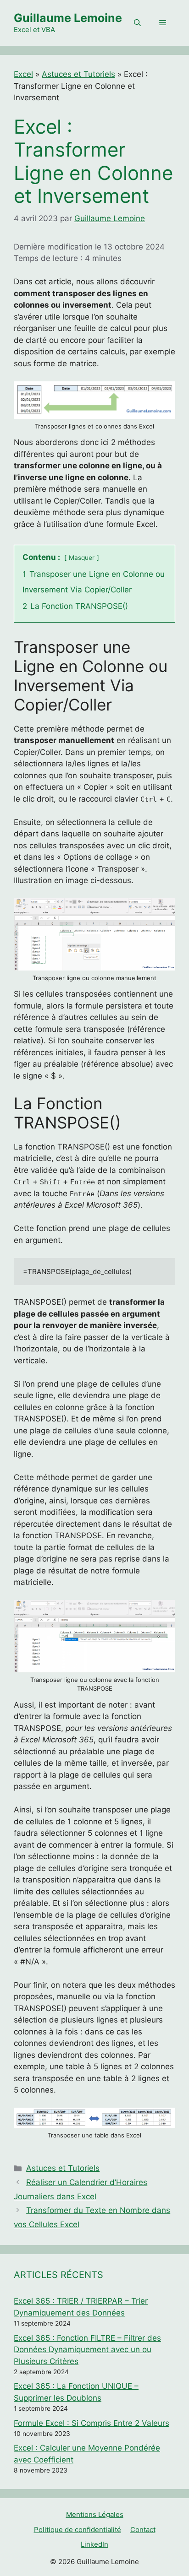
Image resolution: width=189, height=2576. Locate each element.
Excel (23, 74)
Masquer (82, 558)
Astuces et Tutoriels (78, 74)
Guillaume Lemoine (68, 18)
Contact (143, 2530)
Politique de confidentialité (78, 2530)
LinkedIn (94, 2544)
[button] (137, 23)
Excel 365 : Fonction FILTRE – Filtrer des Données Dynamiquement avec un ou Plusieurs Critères (87, 2350)
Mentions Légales (95, 2514)
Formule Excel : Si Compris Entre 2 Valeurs (92, 2423)
